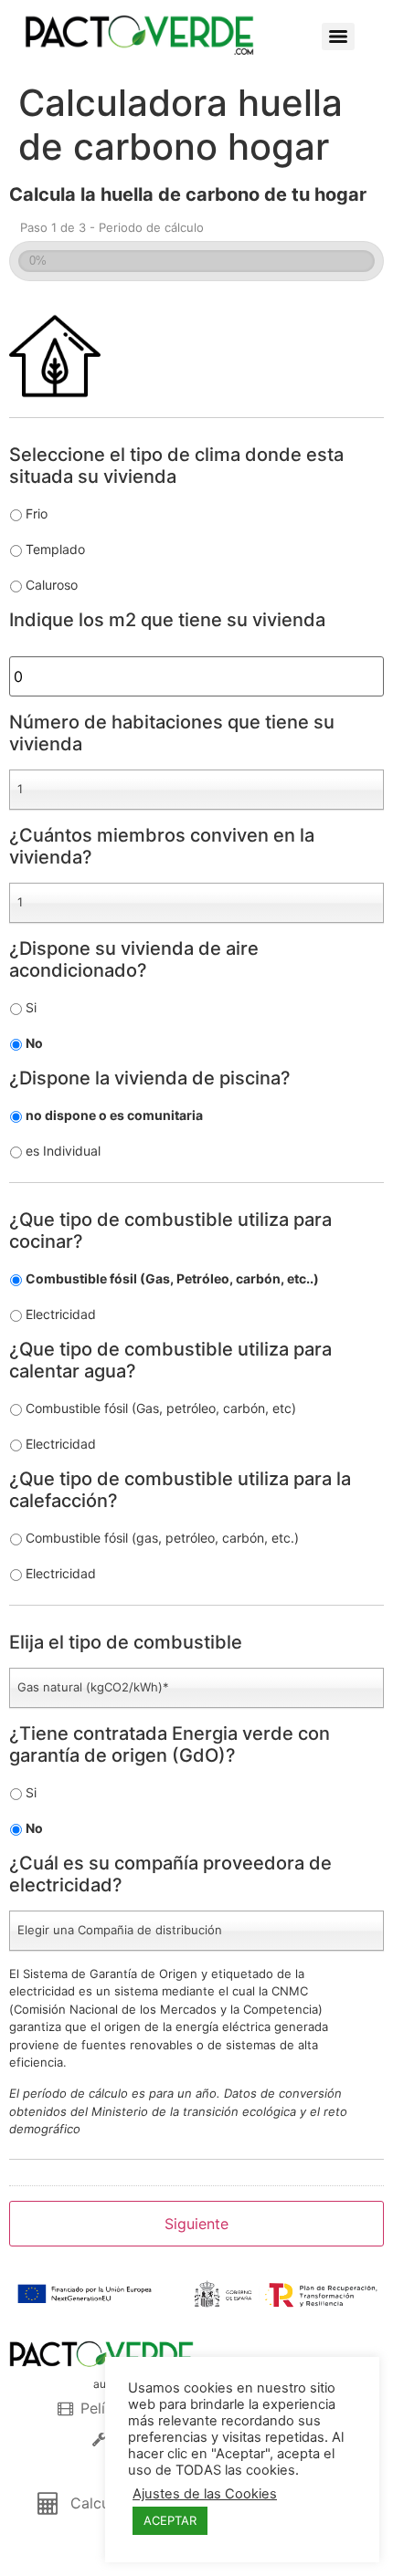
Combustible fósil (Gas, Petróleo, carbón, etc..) (172, 1278)
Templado (55, 549)
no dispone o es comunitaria (114, 1115)
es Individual (63, 1151)
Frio (37, 513)
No (34, 1043)
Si (31, 1007)
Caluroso (52, 585)
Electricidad (61, 1314)
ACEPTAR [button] (170, 2520)
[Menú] (338, 37)
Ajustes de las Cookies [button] (205, 2494)
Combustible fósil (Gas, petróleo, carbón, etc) (161, 1408)
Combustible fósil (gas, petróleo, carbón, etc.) (162, 1538)
